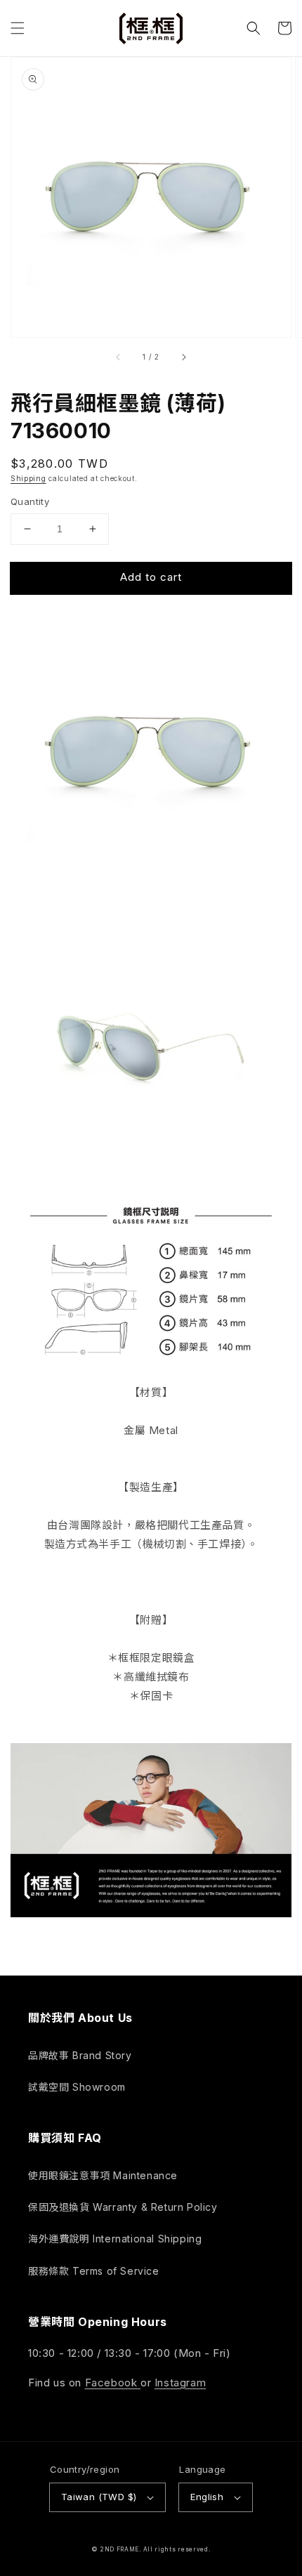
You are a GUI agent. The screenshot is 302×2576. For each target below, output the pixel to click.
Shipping (28, 478)
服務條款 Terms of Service (94, 2271)
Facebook (113, 2383)
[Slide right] (183, 357)
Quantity (30, 501)
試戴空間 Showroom (77, 2087)
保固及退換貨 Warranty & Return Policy (123, 2207)
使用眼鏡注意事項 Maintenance (103, 2175)
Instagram (180, 2383)
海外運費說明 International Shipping (115, 2239)
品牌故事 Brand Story (80, 2055)
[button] (18, 28)
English (207, 2497)
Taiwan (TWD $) (99, 2497)
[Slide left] (119, 357)
